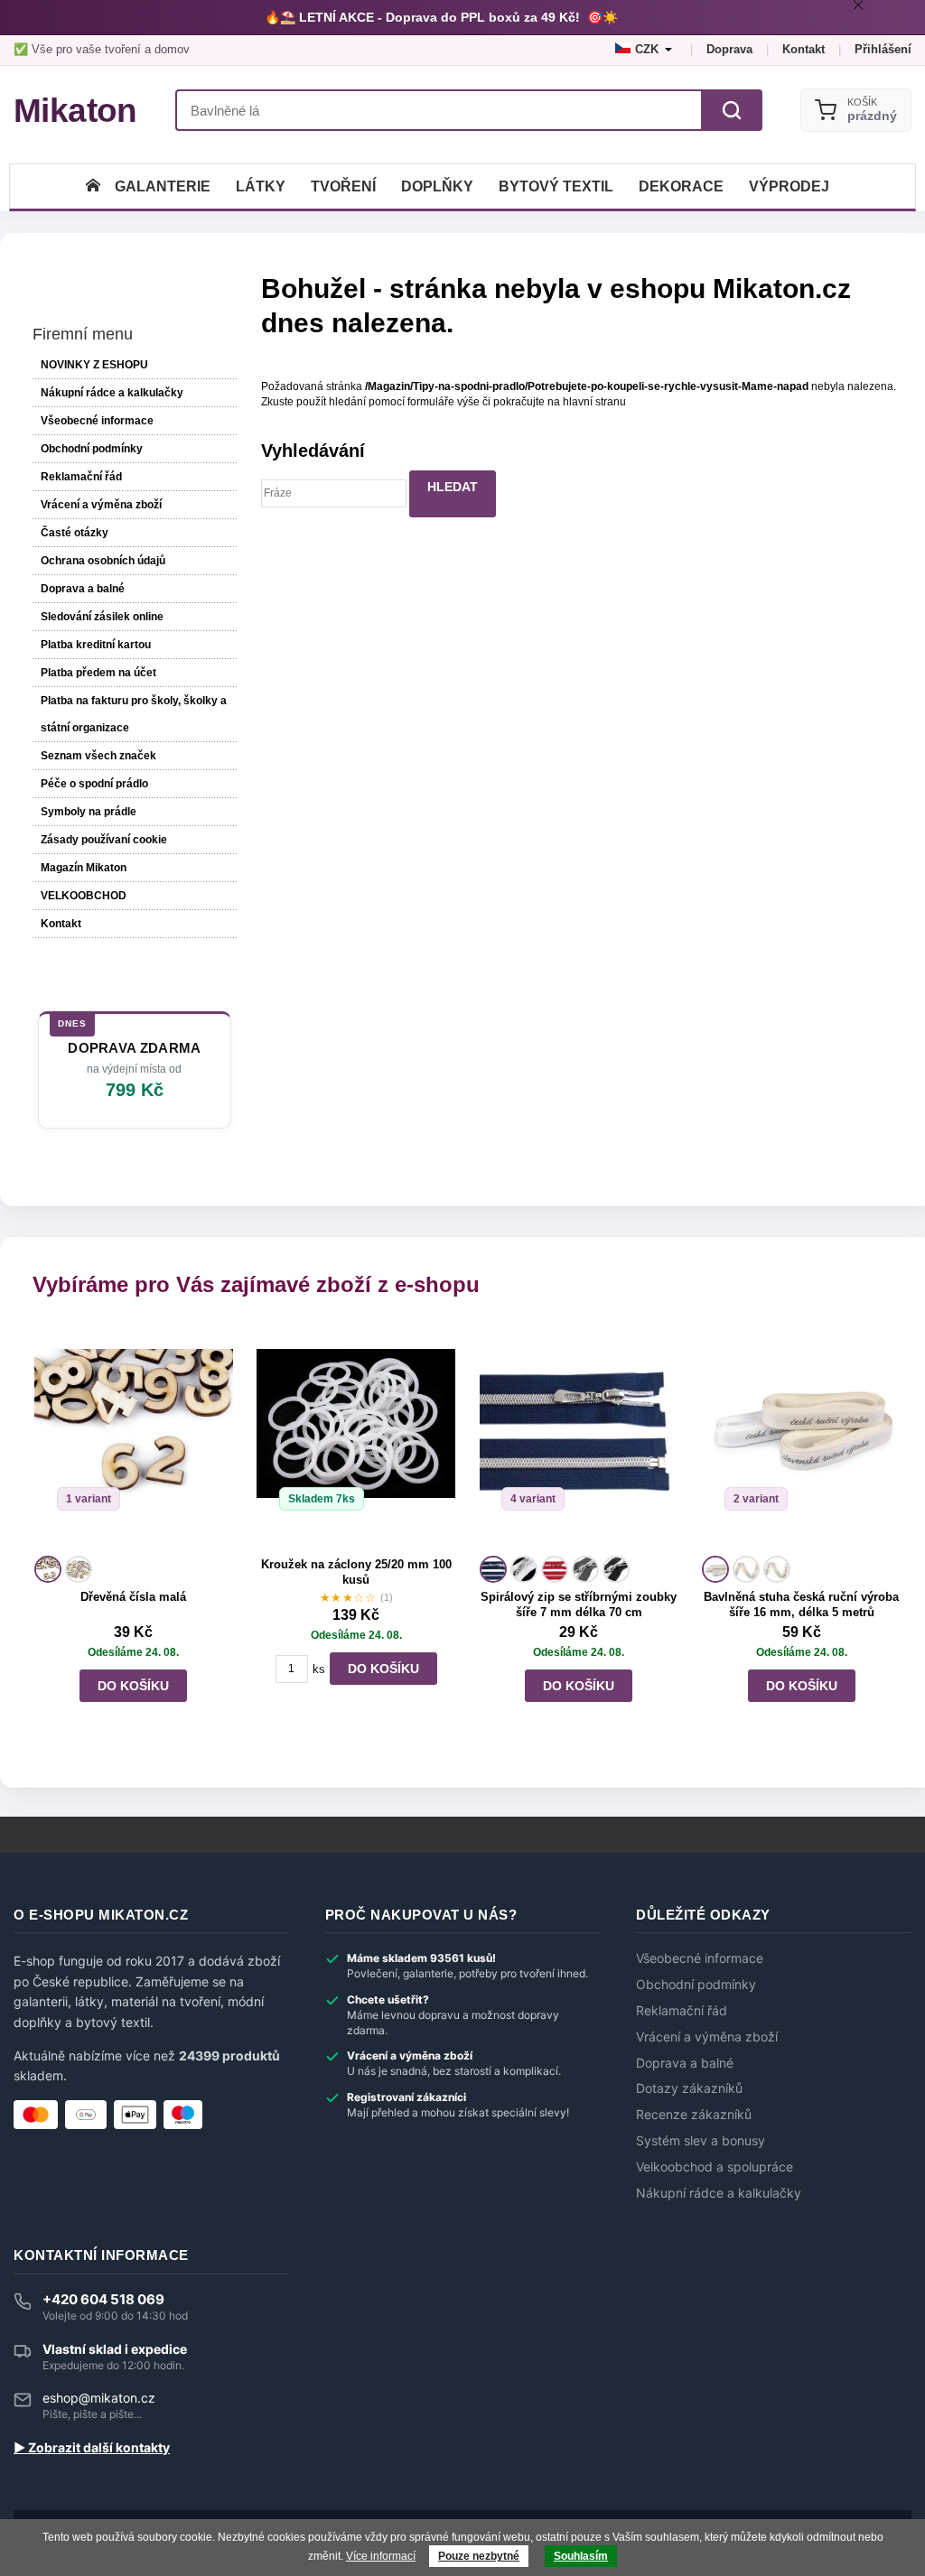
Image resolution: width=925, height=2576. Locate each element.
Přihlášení (883, 49)
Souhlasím (581, 2556)
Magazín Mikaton (84, 868)
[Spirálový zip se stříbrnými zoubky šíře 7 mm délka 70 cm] (579, 1437)
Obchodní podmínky (92, 449)
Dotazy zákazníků (689, 2088)
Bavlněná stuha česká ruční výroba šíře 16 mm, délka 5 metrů (801, 1604)
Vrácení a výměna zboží (101, 505)
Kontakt (804, 49)
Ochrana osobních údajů (103, 561)
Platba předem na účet (98, 673)
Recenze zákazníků (694, 2115)
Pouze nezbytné (479, 2556)
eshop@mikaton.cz (99, 2398)
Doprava (729, 49)
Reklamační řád (81, 477)
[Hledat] (732, 110)
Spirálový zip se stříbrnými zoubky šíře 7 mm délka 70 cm (579, 1604)
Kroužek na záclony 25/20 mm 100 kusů (356, 1572)
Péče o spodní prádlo (94, 784)
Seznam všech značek (98, 756)
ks (319, 1669)
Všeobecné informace (97, 421)
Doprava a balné (83, 589)
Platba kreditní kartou (96, 645)
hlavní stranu (594, 402)
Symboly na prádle (89, 812)
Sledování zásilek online (102, 617)
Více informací (381, 2556)
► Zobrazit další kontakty (92, 2448)
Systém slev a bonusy (701, 2141)
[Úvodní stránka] (93, 186)
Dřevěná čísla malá (133, 1597)
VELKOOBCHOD (84, 896)
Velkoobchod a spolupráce (715, 2167)
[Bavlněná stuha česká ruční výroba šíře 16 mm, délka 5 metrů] (801, 1437)
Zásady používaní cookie (104, 840)
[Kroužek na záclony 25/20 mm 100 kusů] (356, 1437)
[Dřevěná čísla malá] (134, 1437)
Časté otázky (75, 533)
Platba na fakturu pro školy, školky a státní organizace (134, 714)
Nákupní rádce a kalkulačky (719, 2193)
